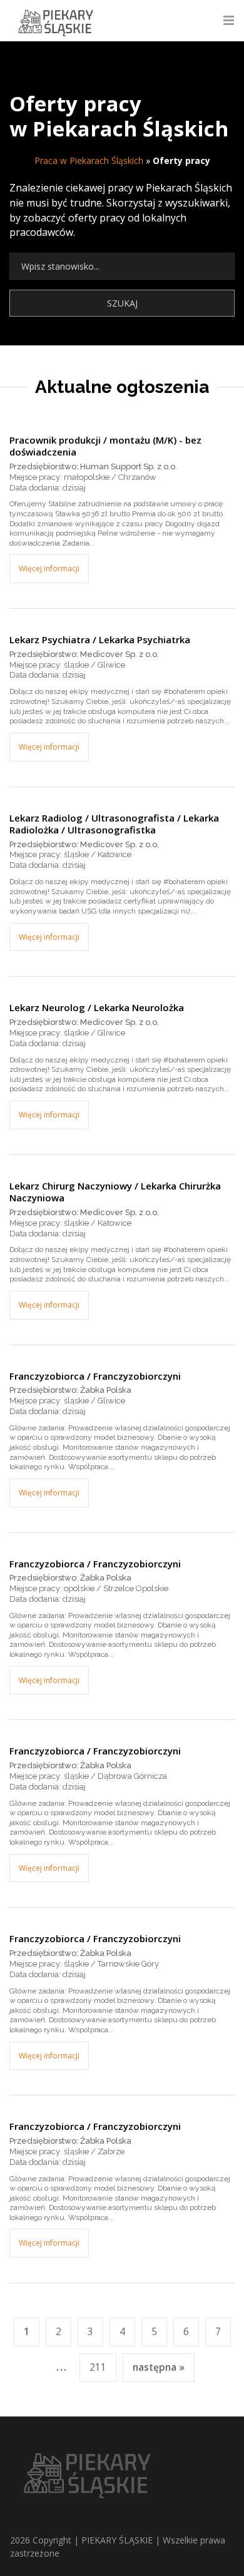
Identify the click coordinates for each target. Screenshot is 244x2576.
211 (98, 2367)
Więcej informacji (49, 568)
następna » (159, 2367)
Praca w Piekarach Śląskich (89, 160)
